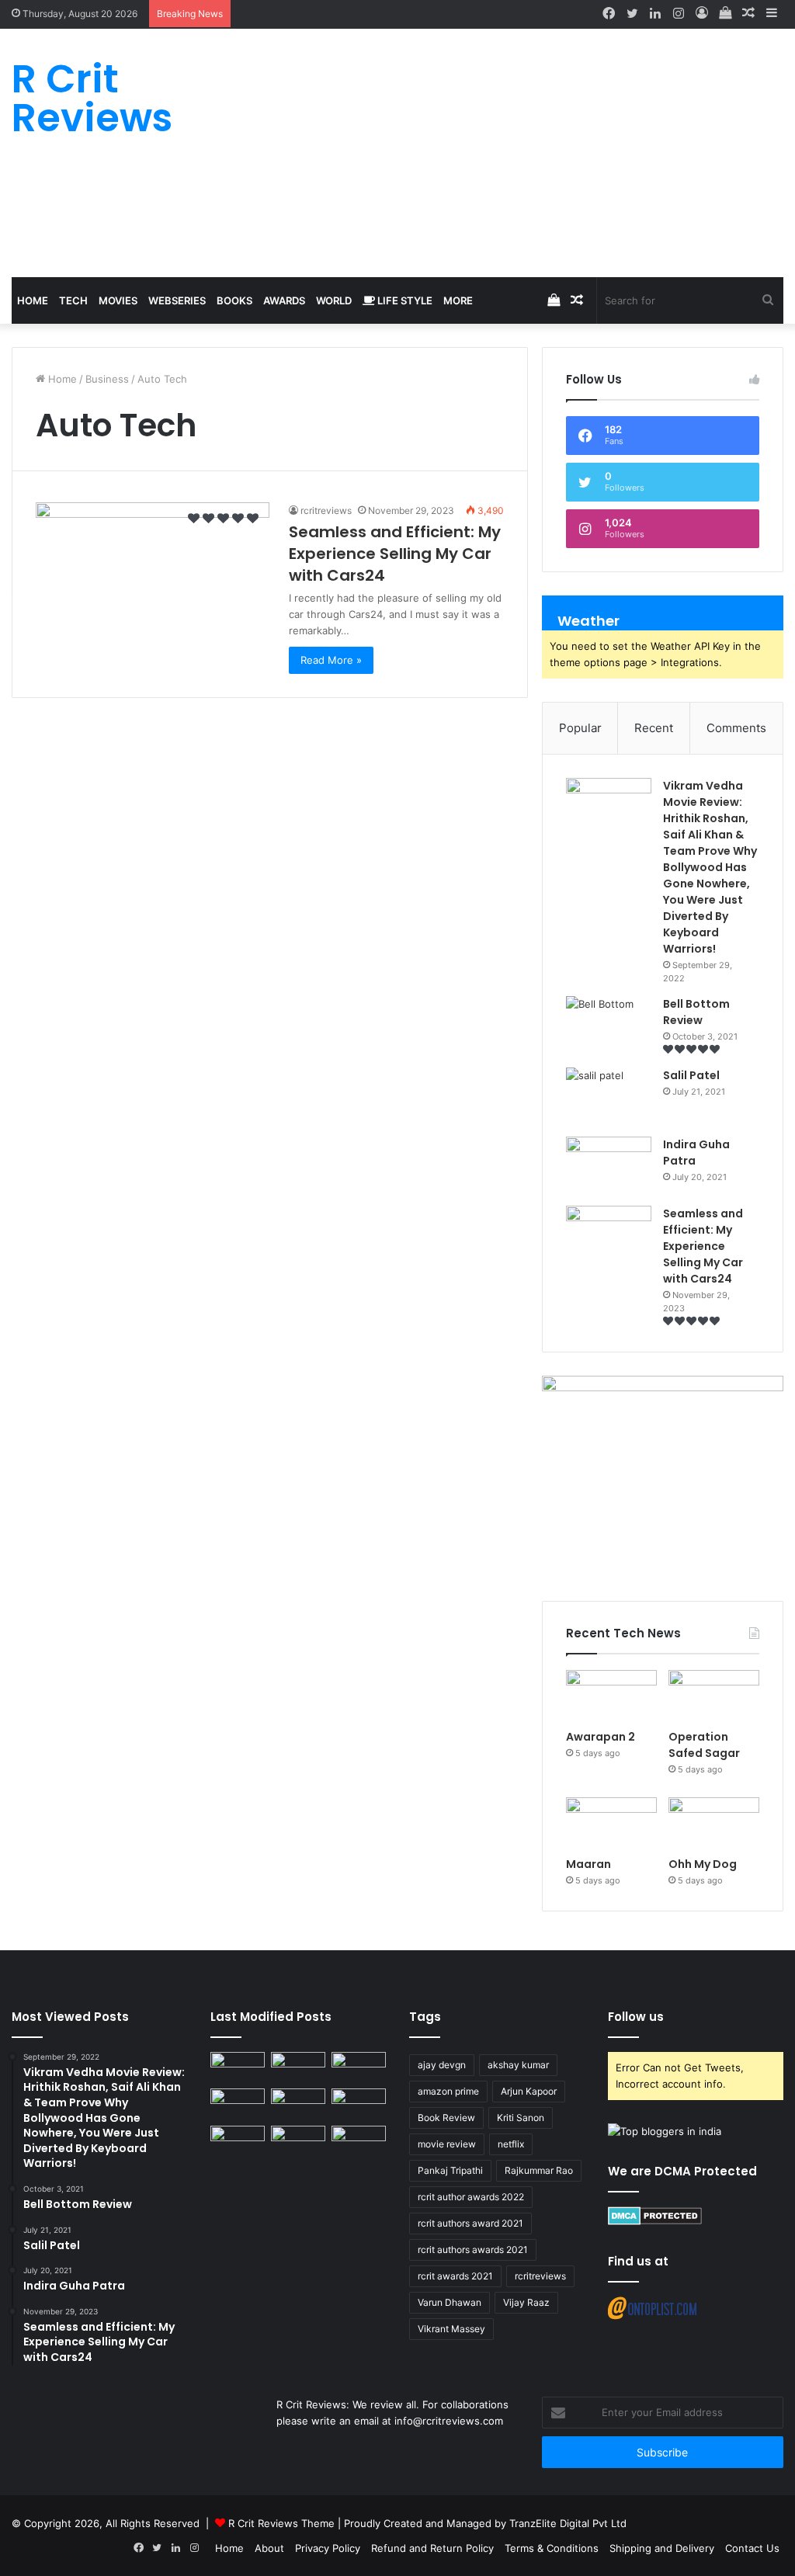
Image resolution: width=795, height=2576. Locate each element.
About (269, 2548)
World (334, 300)
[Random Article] (748, 14)
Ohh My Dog (704, 1864)
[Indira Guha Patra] (609, 1166)
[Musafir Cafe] (238, 2141)
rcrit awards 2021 (455, 2276)
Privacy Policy (328, 2548)
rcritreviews (540, 2276)
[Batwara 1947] (238, 2067)
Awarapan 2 (601, 1737)
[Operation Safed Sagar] (714, 1696)
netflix (511, 2144)
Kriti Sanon (521, 2118)
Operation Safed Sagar (704, 1745)
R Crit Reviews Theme (281, 2523)
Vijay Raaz (526, 2302)
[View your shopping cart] (725, 14)
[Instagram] (679, 14)
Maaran (590, 1864)
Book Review (446, 2118)
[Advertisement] (530, 153)
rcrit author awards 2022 (471, 2197)
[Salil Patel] (609, 1097)
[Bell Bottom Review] (609, 1025)
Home (33, 300)
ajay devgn (442, 2065)
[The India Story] (298, 2141)
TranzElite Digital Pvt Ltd (568, 2523)
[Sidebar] (772, 14)
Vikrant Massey (451, 2329)
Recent (654, 728)
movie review (447, 2144)
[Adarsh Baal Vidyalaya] (359, 2141)
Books (234, 300)
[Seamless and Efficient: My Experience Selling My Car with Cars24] (153, 568)
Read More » (331, 660)
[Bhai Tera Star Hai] (359, 2104)
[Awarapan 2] (611, 1696)
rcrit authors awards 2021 (473, 2250)
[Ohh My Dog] (714, 1823)
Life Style (404, 300)
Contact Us (752, 2548)
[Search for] (768, 300)
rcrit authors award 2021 (470, 2223)
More (458, 300)
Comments (736, 728)
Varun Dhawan (450, 2302)
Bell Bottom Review (696, 1012)
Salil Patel (691, 1075)
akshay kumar (518, 2065)
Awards (284, 300)
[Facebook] (609, 14)
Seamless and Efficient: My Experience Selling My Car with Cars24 (395, 554)
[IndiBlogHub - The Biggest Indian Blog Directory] (665, 2131)
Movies (118, 300)
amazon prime (448, 2091)
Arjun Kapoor (529, 2091)
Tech (73, 300)
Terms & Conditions (552, 2548)
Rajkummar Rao (539, 2170)
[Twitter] (632, 14)
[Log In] (702, 14)
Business (107, 379)
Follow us (636, 2017)
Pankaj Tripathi (450, 2170)
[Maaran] (611, 1823)
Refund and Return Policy (432, 2548)
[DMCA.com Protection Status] (655, 2221)
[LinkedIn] (655, 14)
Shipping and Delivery (662, 2548)
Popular (580, 728)
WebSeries (177, 300)
